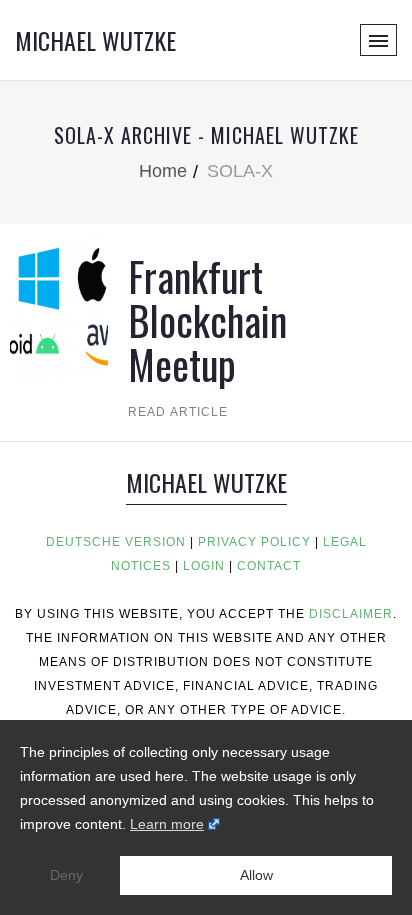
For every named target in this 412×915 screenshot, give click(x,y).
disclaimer (351, 614)
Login (204, 566)
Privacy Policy (254, 542)
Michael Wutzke (95, 40)
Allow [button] (256, 875)
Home (163, 171)
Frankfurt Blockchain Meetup (207, 320)
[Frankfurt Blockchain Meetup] (59, 307)
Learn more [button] (167, 824)
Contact (269, 566)
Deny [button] (66, 875)
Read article (178, 412)
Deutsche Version (116, 542)
